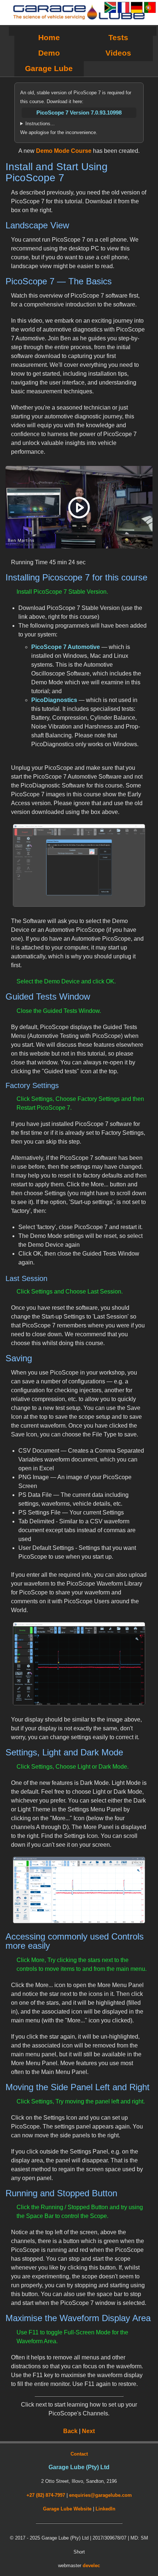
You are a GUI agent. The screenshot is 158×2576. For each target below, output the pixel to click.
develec (91, 2566)
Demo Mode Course (64, 151)
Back (70, 2431)
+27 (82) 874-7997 (46, 2495)
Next (88, 2431)
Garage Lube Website (67, 2509)
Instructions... (40, 124)
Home (49, 37)
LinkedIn (105, 2509)
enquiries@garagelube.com (100, 2495)
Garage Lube (49, 68)
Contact (79, 2454)
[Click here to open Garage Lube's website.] (79, 13)
